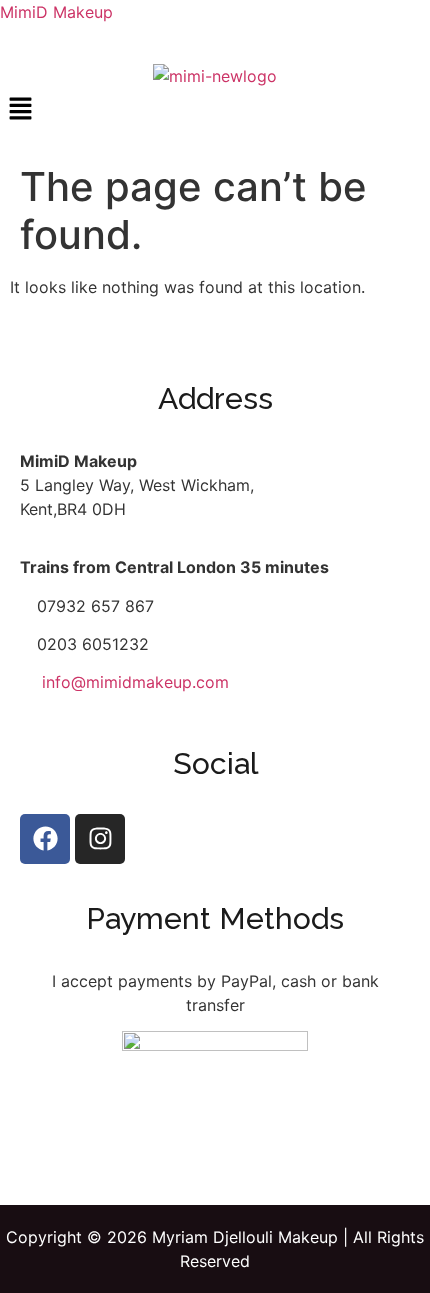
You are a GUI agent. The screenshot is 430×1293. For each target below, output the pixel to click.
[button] (215, 109)
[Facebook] (45, 839)
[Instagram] (100, 839)
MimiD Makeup (56, 12)
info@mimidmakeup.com (135, 682)
